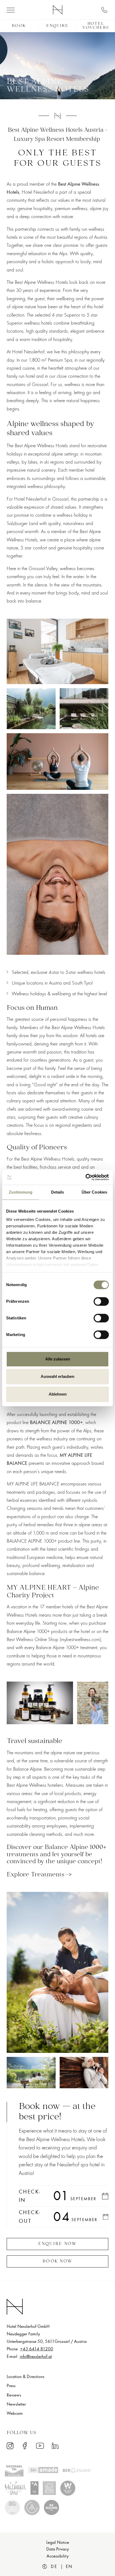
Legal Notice (58, 2542)
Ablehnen (58, 1394)
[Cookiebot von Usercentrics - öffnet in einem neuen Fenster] (85, 1177)
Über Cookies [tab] (94, 1192)
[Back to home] (58, 9)
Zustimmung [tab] (21, 1192)
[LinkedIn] (55, 2445)
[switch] (101, 1301)
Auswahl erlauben (57, 1376)
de (54, 2567)
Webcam (15, 2413)
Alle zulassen (58, 1359)
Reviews (14, 2395)
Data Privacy (58, 2549)
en (69, 2567)
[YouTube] (40, 2446)
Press (11, 2386)
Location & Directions (26, 2377)
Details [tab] (58, 1192)
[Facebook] (25, 2445)
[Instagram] (10, 2445)
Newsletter (16, 2404)
